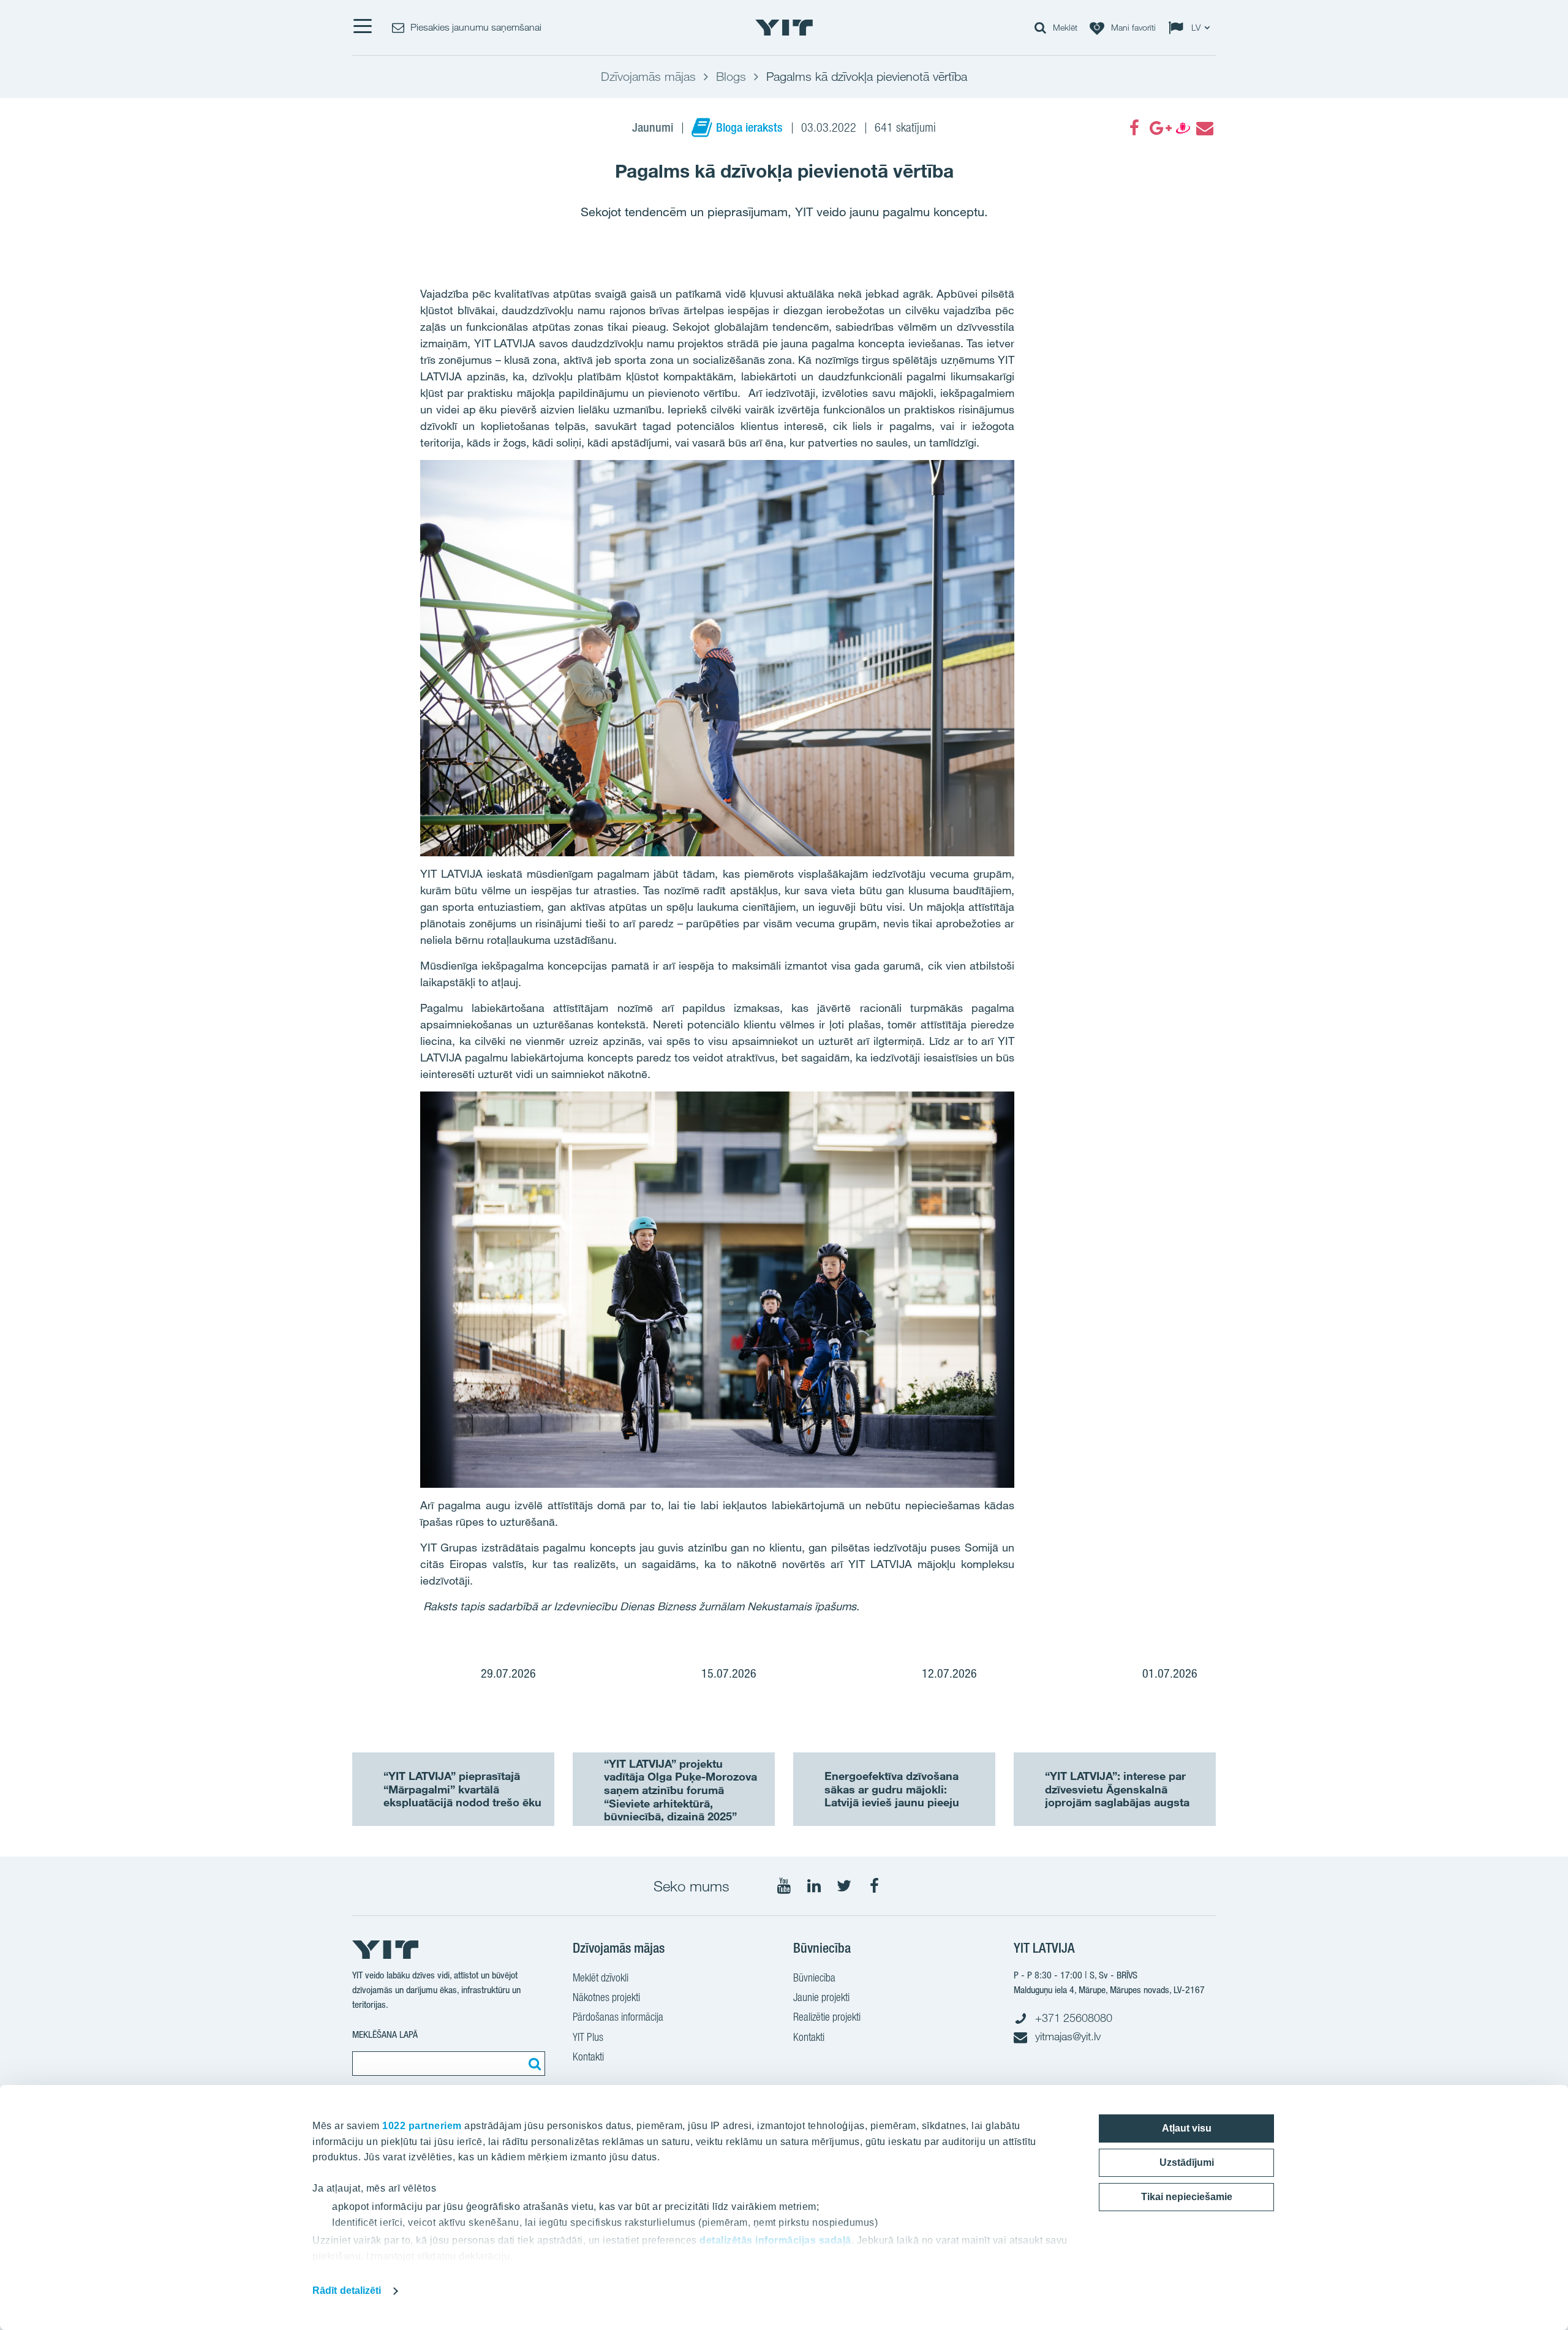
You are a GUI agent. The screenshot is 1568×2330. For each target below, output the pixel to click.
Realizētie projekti (827, 2017)
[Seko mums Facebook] (874, 1886)
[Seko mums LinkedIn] (814, 1886)
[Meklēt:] (533, 2064)
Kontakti (588, 2057)
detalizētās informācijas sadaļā (775, 2240)
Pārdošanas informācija (618, 2017)
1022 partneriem (422, 2126)
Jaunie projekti (821, 1997)
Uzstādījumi (1187, 2162)
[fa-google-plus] (1158, 128)
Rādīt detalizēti (347, 2290)
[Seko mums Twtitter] (844, 1886)
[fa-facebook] (1134, 128)
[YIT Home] (784, 28)
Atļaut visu (1187, 2128)
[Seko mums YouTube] (784, 1886)
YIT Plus (588, 2037)
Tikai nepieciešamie (1187, 2197)
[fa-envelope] (1204, 128)
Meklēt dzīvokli (601, 1977)
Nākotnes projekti (606, 1997)
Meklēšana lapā (385, 2034)
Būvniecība (814, 1977)
